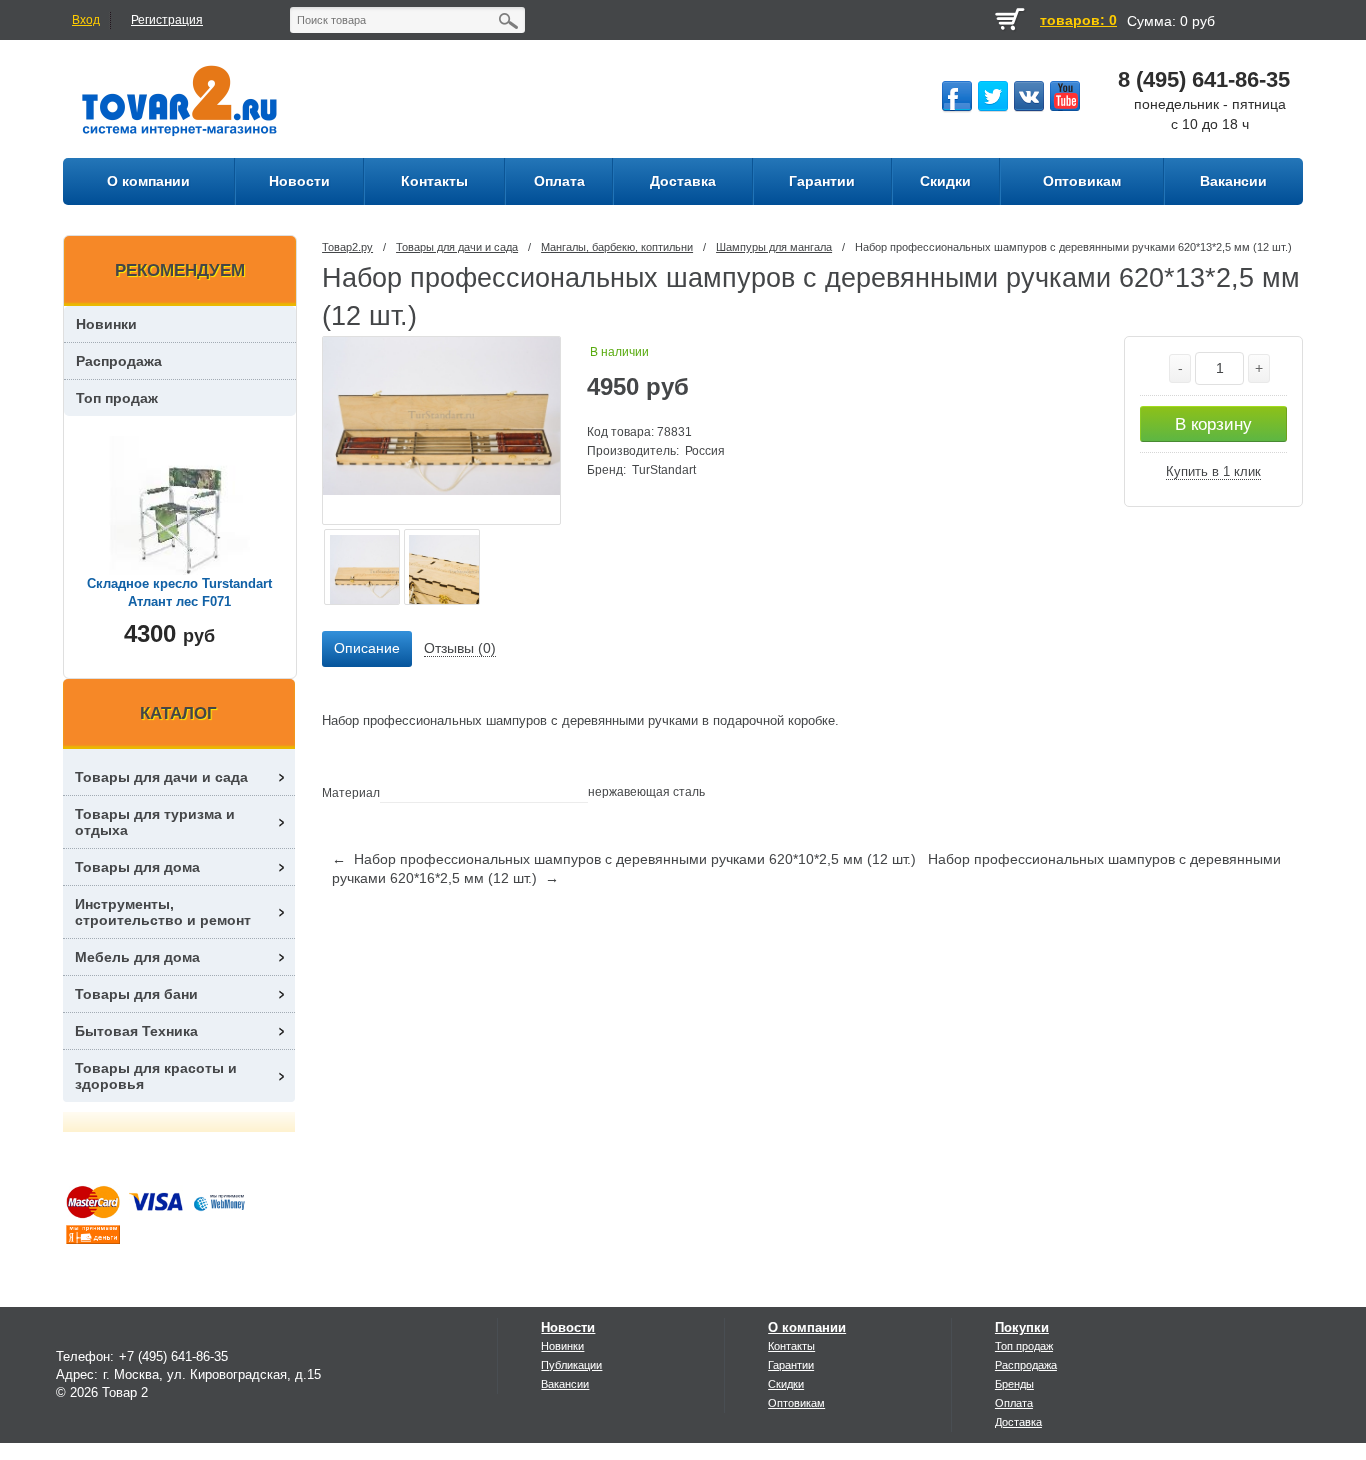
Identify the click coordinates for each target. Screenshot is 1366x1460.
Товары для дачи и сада (457, 247)
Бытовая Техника (136, 1031)
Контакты (791, 1346)
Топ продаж (117, 398)
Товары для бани (136, 994)
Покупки (1022, 1327)
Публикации (571, 1365)
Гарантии (791, 1365)
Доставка (1018, 1422)
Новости (568, 1327)
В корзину (1213, 424)
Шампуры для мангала (774, 247)
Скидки (786, 1384)
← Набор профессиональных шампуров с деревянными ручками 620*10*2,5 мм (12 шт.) (624, 859)
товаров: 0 (1078, 20)
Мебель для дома (137, 957)
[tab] (367, 649)
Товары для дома (137, 867)
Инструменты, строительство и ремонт (163, 912)
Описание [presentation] (367, 648)
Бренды (1014, 1384)
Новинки (106, 324)
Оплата (1014, 1403)
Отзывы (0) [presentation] (460, 648)
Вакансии (565, 1384)
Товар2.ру (347, 247)
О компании (807, 1327)
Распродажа (119, 361)
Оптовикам (796, 1403)
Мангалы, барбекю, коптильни (617, 247)
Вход (86, 20)
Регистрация (167, 20)
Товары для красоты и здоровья (156, 1076)
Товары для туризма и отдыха (155, 822)
